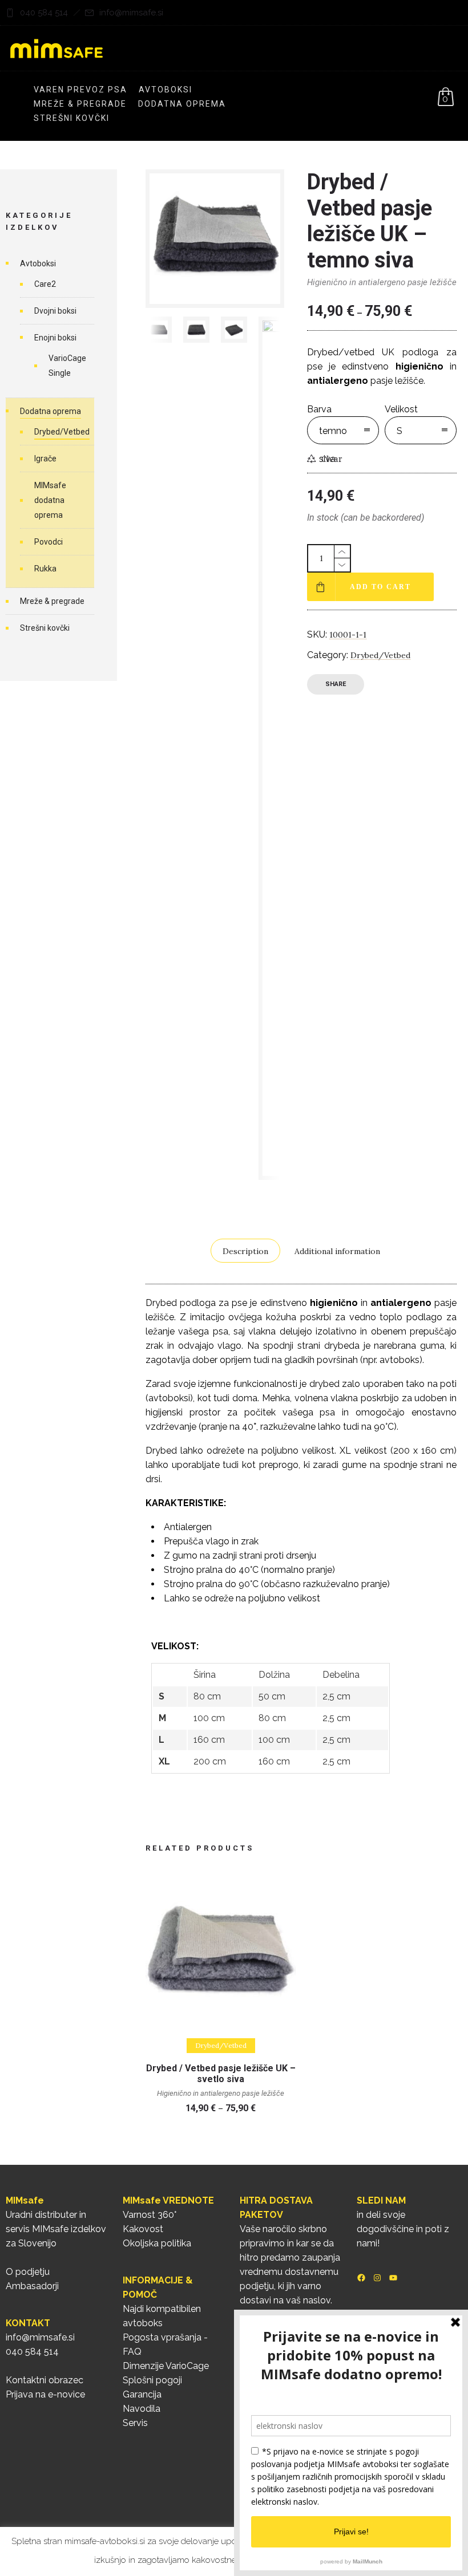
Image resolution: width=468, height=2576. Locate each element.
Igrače (45, 459)
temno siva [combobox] (333, 435)
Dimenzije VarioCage (166, 2366)
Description (245, 1251)
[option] (159, 330)
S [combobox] (400, 431)
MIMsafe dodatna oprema (50, 500)
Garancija (142, 2394)
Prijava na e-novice (45, 2394)
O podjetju (28, 2272)
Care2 (45, 284)
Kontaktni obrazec (45, 2380)
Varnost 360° (150, 2215)
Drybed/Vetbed (380, 655)
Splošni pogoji (152, 2380)
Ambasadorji (32, 2286)
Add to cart (380, 587)
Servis (135, 2423)
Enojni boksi (55, 338)
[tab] (245, 1251)
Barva (319, 409)
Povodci (49, 542)
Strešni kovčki (72, 118)
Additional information (337, 1251)
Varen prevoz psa (80, 90)
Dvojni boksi (55, 311)
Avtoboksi (166, 90)
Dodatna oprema (182, 104)
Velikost (401, 409)
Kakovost (143, 2229)
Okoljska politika (157, 2243)
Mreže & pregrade (80, 104)
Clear (332, 459)
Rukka (45, 569)
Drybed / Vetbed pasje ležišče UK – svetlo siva (221, 2074)
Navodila (142, 2409)
